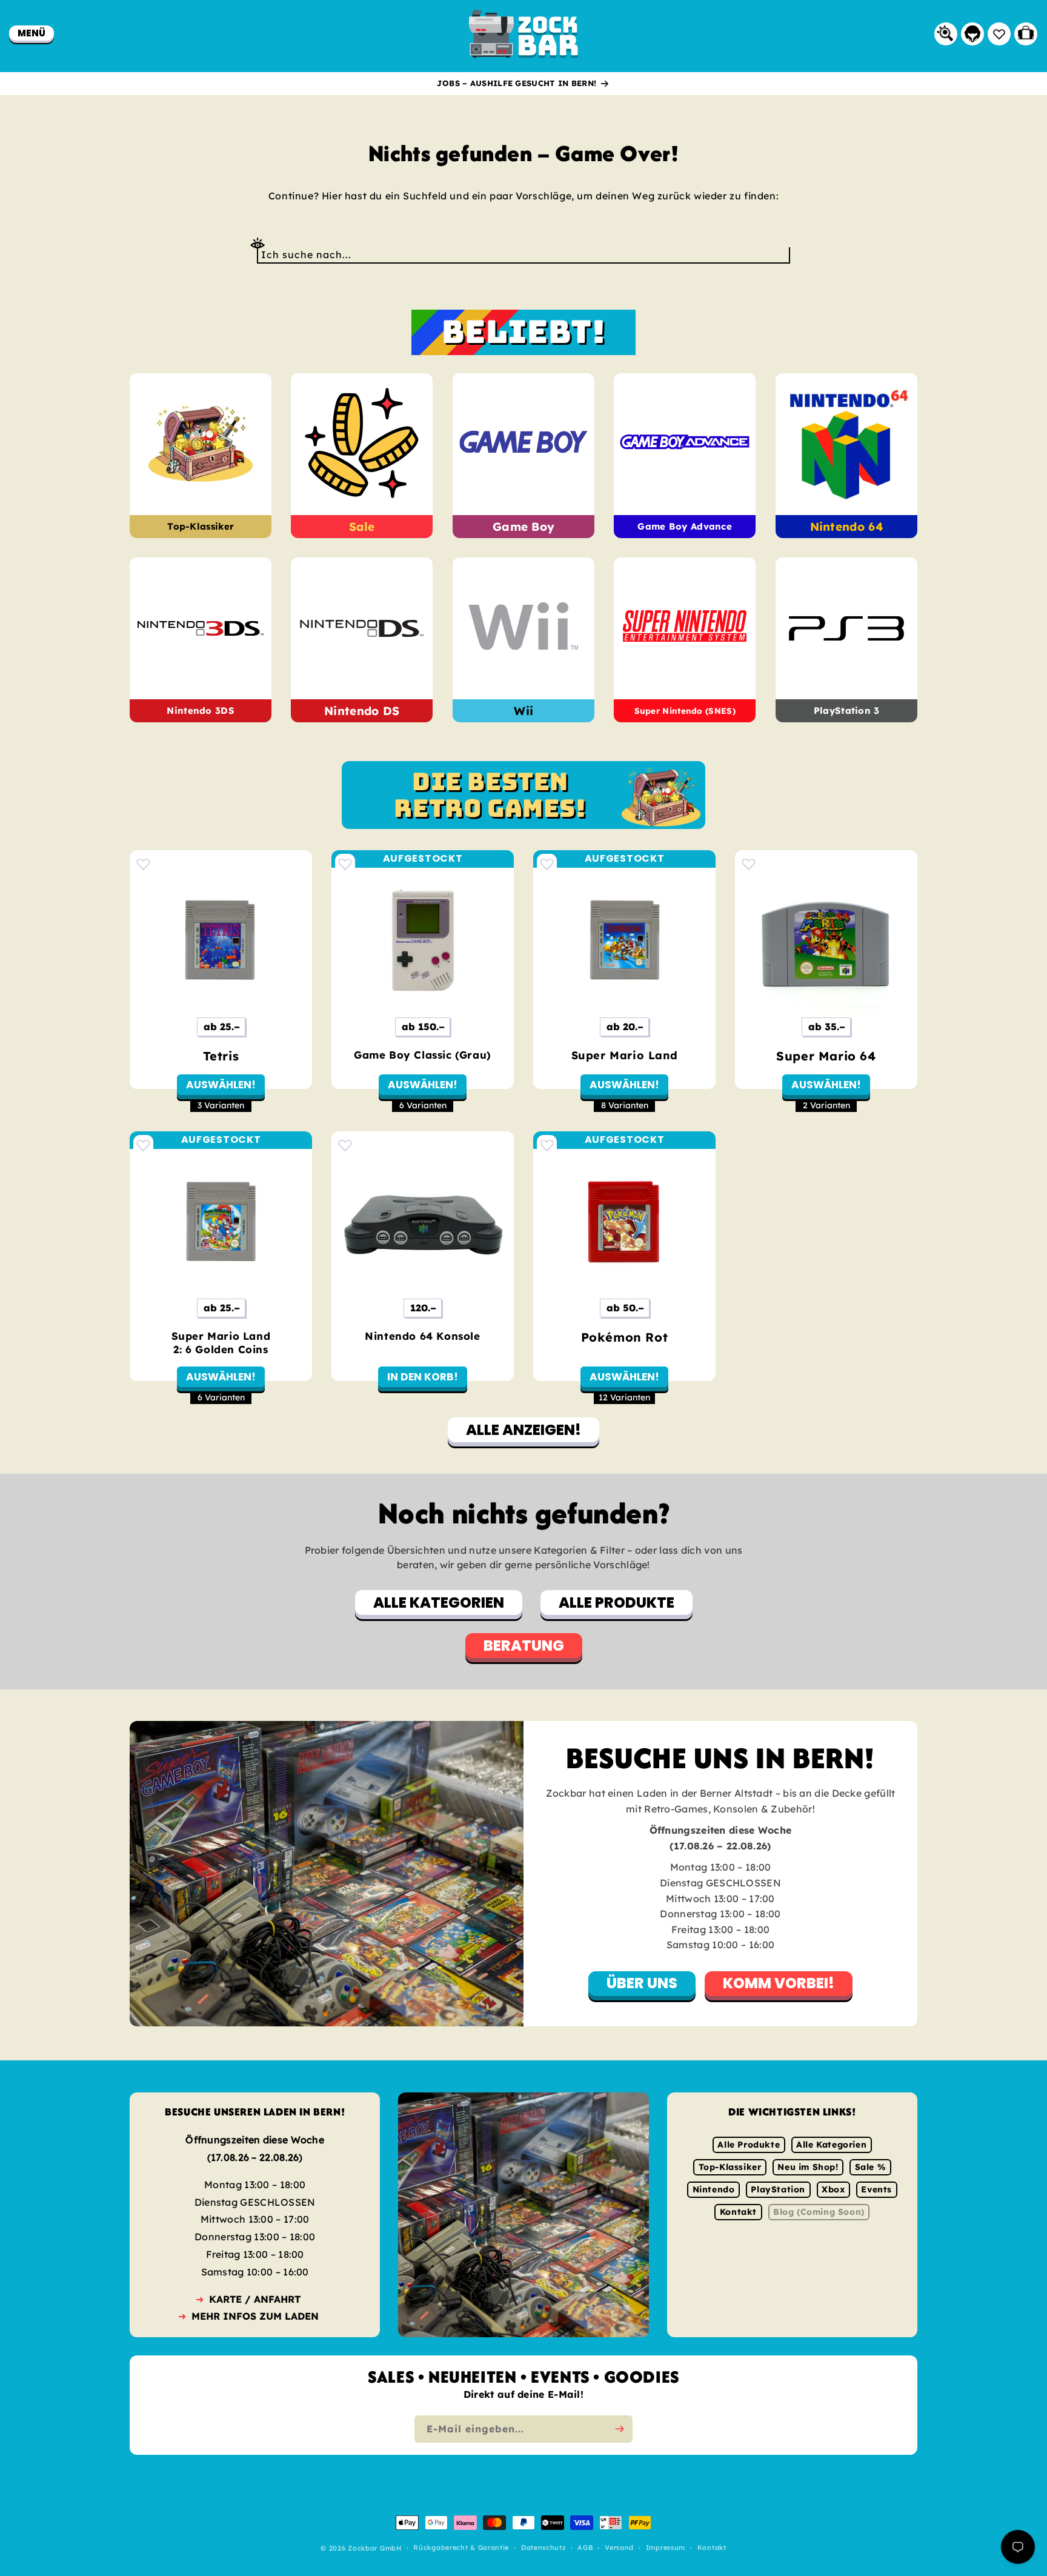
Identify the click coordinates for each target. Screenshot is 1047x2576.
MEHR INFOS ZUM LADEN (255, 2316)
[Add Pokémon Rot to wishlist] (547, 1145)
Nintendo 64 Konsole (422, 1336)
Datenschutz (543, 2548)
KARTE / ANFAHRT (255, 2299)
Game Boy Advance (685, 527)
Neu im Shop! (808, 2167)
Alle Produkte (749, 2145)
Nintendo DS (362, 711)
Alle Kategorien (831, 2145)
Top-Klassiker (201, 527)
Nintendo (714, 2189)
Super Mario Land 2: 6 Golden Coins (221, 1343)
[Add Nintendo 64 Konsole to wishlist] (345, 1145)
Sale (362, 527)
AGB (585, 2548)
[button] (32, 33)
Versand (619, 2548)
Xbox (833, 2189)
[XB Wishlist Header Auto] (999, 34)
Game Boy (523, 527)
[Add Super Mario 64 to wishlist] (749, 864)
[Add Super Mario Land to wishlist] (547, 864)
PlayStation (778, 2189)
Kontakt (738, 2212)
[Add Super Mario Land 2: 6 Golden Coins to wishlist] (143, 1145)
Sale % (871, 2167)
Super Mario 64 (826, 1056)
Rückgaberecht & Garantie (461, 2548)
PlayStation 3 (846, 711)
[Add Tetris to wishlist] (143, 864)
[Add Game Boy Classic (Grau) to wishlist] (345, 864)
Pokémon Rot (625, 1337)
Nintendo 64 (846, 527)
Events (876, 2189)
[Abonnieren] (619, 2429)
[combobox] (523, 255)
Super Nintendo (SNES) (685, 711)
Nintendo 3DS (201, 711)
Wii (523, 711)
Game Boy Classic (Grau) (423, 1055)
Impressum (666, 2548)
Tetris (221, 1056)
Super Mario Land (625, 1055)
